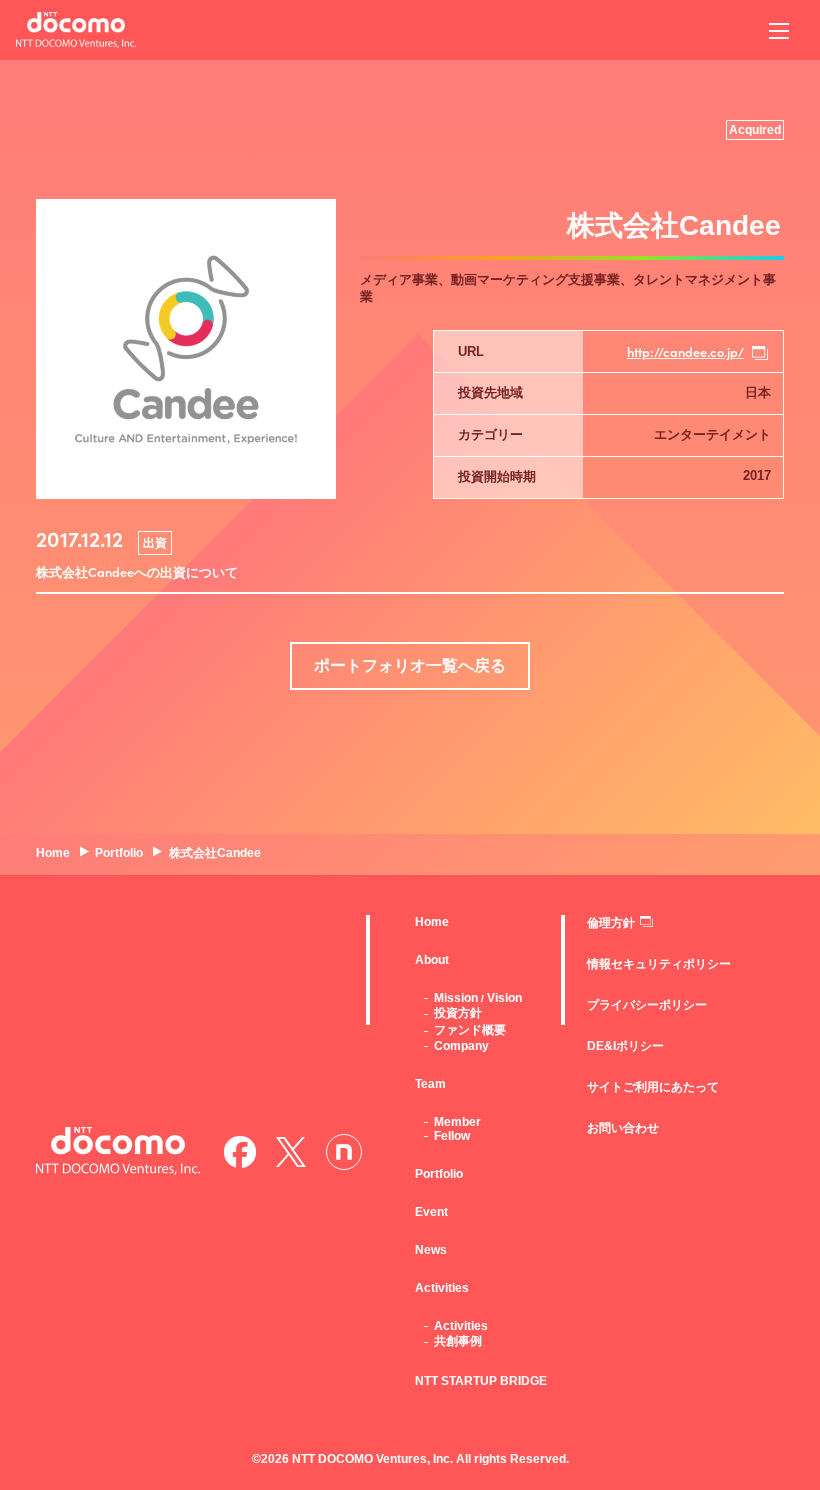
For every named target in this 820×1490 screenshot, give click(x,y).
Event (431, 1212)
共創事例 (458, 1341)
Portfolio (439, 1174)
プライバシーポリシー (647, 1005)
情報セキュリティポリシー (659, 964)
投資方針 (458, 1013)
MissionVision (478, 998)
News (431, 1250)
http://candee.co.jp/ (685, 351)
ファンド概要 (470, 1030)
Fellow (452, 1136)
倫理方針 (611, 923)
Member (457, 1122)
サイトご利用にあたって (653, 1087)
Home (432, 922)
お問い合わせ (623, 1128)
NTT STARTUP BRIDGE (481, 1381)
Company (461, 1046)
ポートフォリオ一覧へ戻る (410, 665)
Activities (461, 1326)
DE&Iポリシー (625, 1046)
